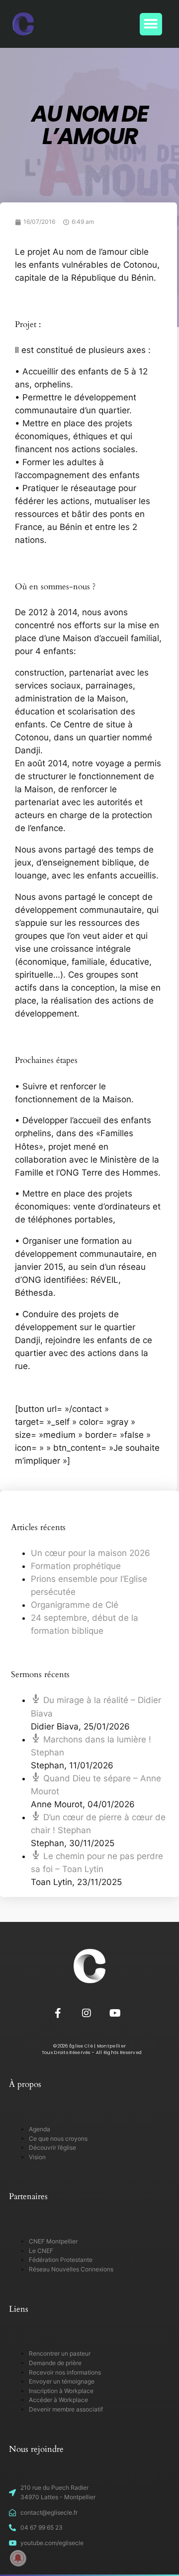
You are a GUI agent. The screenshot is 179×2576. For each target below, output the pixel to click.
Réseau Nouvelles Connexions (71, 2269)
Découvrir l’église (52, 2147)
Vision (37, 2157)
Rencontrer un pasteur (60, 2353)
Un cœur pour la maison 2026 (90, 1553)
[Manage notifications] (18, 2558)
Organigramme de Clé (75, 1605)
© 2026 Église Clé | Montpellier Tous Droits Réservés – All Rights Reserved (90, 2049)
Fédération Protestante (61, 2260)
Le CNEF (41, 2251)
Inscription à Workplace (61, 2391)
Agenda (40, 2129)
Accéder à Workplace (58, 2400)
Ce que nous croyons (58, 2139)
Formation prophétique (76, 1566)
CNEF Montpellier (53, 2241)
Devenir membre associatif (66, 2409)
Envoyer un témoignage (62, 2381)
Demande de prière (55, 2363)
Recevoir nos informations (65, 2372)
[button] (151, 24)
